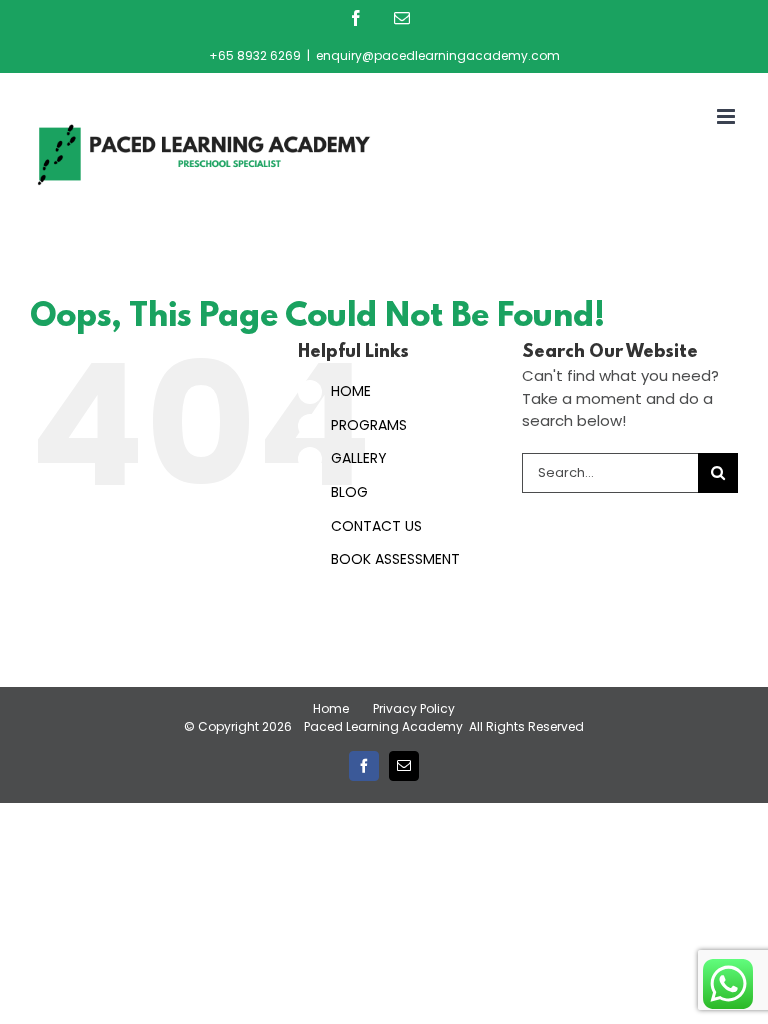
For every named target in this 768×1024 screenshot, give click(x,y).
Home (331, 708)
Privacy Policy (414, 708)
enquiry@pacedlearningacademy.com (438, 55)
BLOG (349, 492)
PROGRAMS (369, 425)
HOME (351, 391)
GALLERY (359, 458)
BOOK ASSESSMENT (395, 559)
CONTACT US (376, 526)
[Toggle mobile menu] (727, 116)
